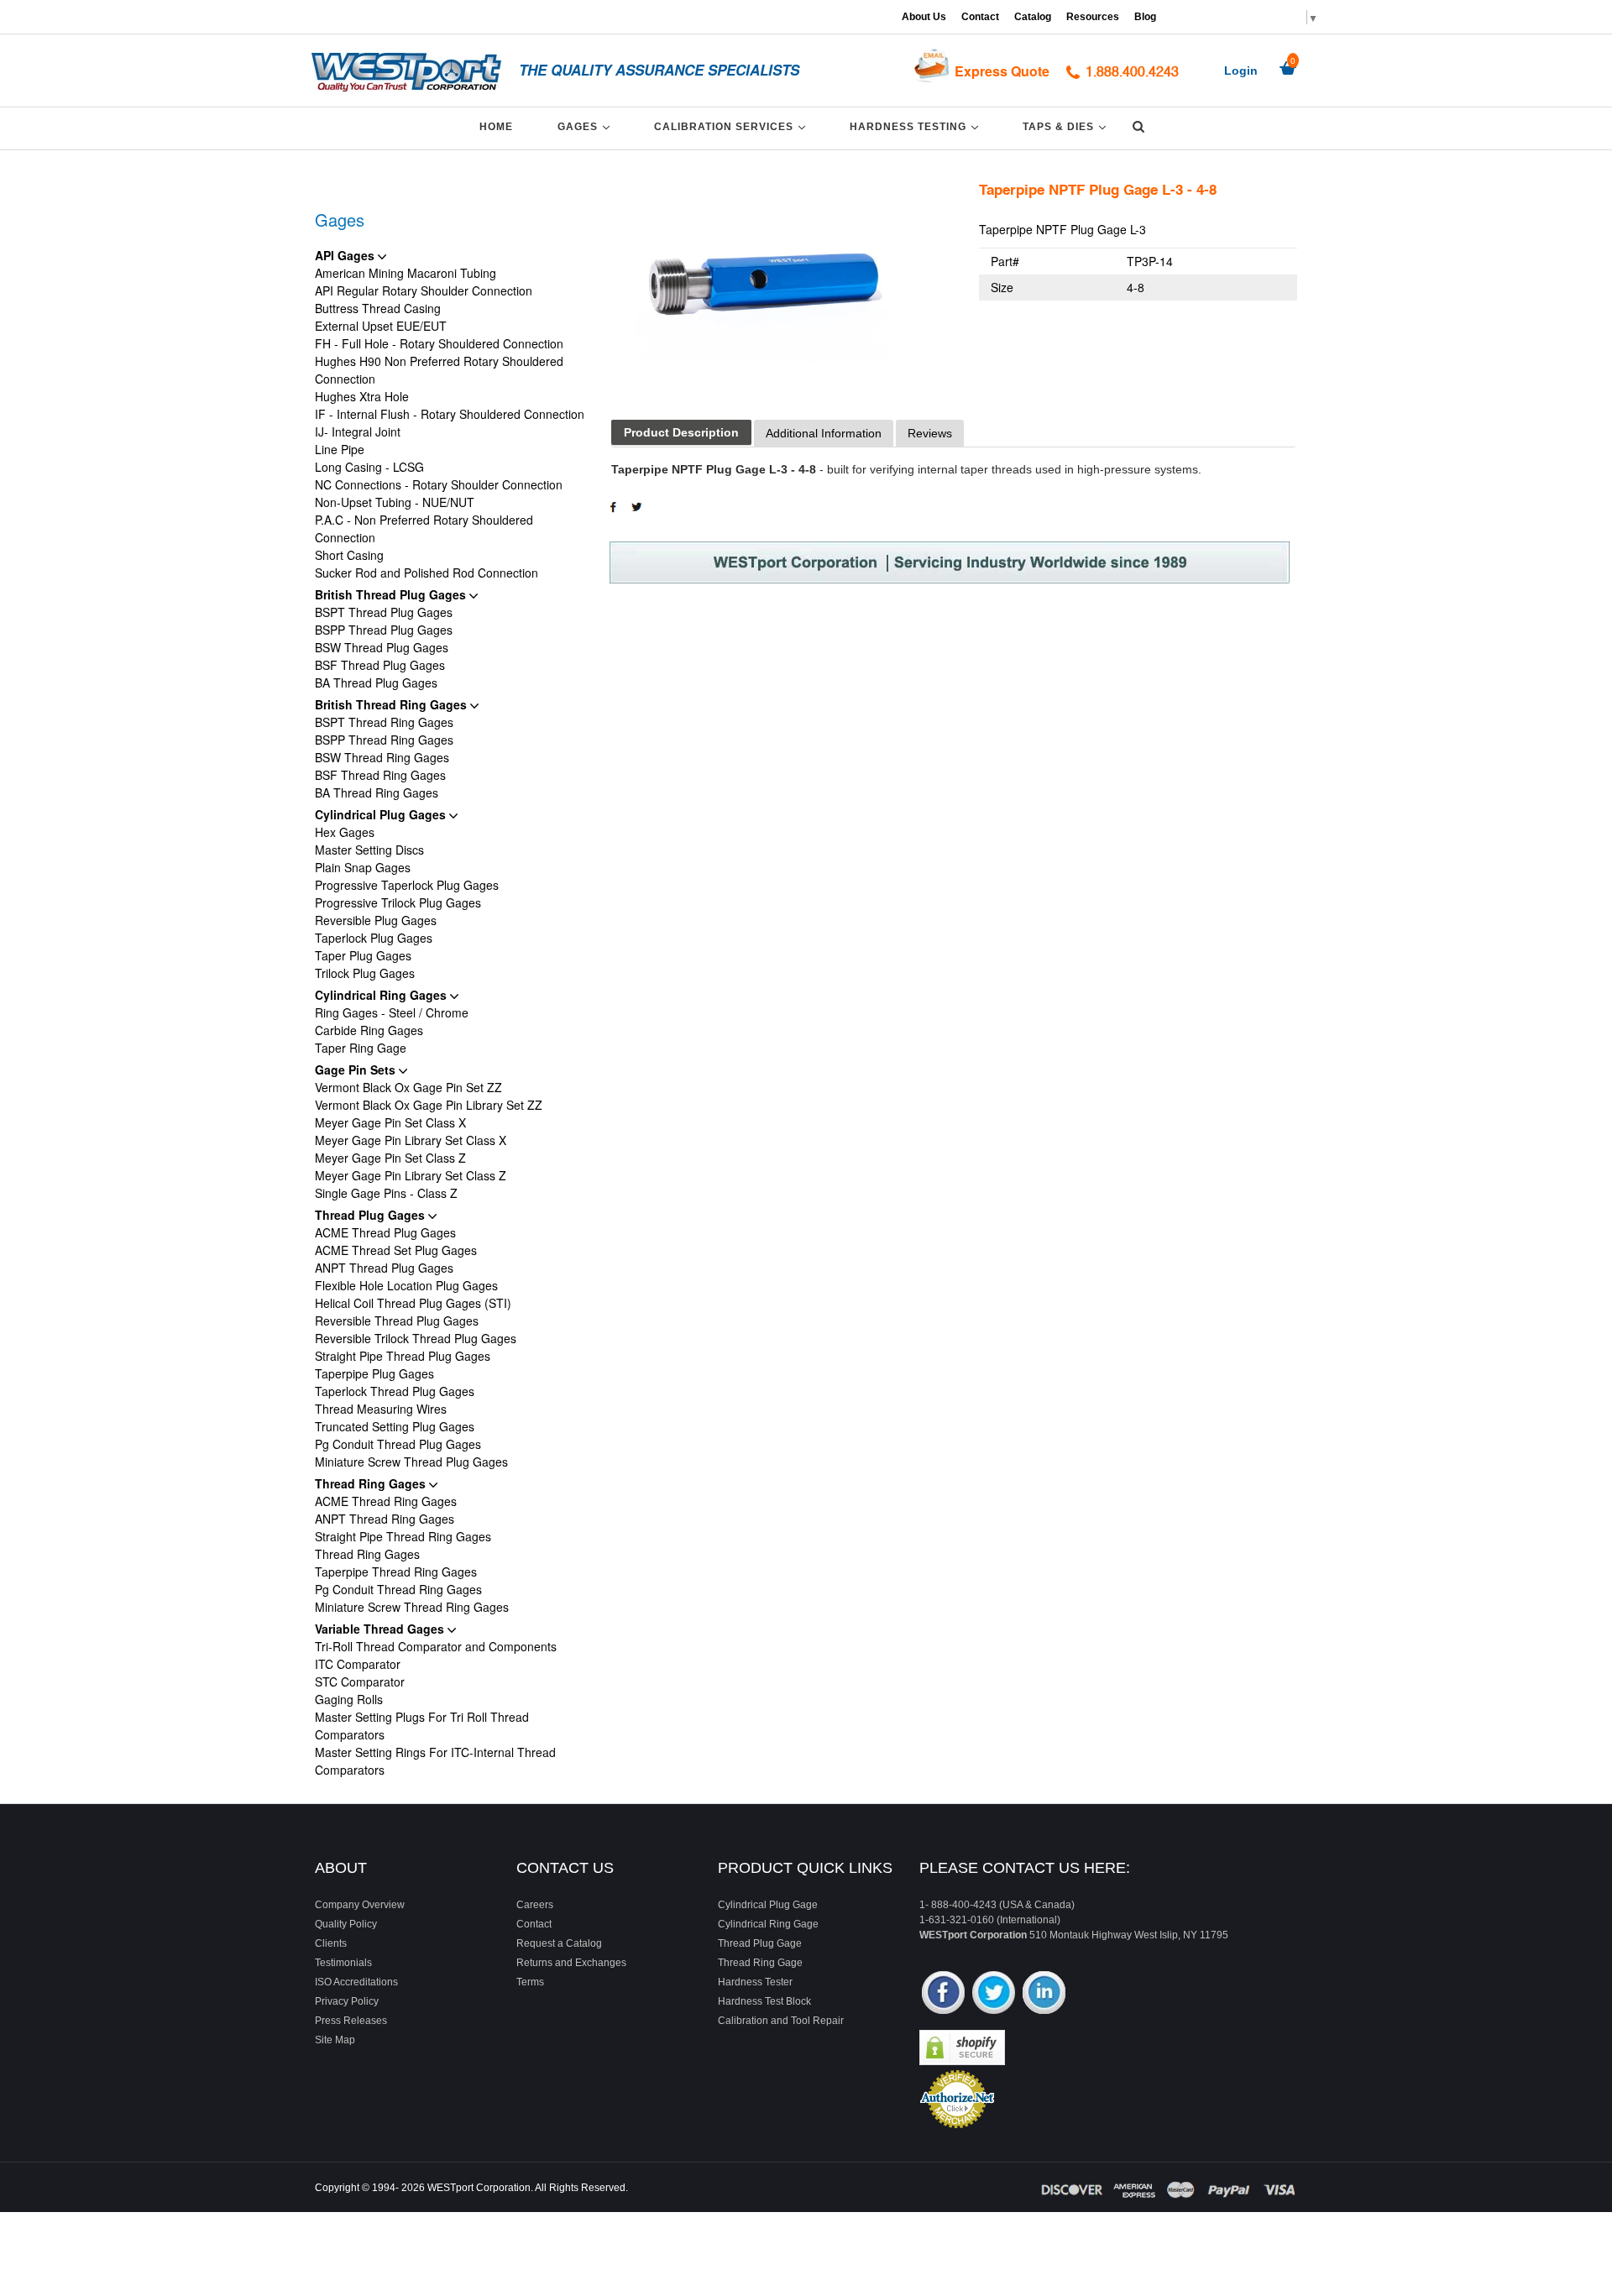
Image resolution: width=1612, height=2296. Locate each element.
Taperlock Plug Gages (374, 938)
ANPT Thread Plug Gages (384, 1268)
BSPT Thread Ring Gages (384, 722)
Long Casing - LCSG (369, 467)
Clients (331, 1943)
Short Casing (349, 555)
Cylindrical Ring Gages (382, 995)
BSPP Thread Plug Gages (384, 630)
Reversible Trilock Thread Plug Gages (416, 1338)
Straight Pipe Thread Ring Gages (403, 1536)
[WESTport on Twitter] (994, 1994)
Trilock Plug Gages (365, 973)
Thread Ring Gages (372, 1483)
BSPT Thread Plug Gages (384, 612)
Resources (1093, 17)
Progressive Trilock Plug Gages (398, 902)
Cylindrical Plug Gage (768, 1905)
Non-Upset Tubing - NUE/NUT (395, 502)
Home (496, 127)
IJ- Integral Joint (358, 431)
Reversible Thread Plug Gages (397, 1321)
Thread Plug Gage (760, 1943)
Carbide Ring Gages (369, 1030)
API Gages (346, 255)
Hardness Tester (755, 1982)
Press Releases (351, 2021)
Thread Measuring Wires (381, 1409)
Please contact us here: (1025, 1868)
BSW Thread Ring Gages (382, 757)
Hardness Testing (917, 126)
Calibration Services (733, 126)
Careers (535, 1905)
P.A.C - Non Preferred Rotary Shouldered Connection (424, 528)
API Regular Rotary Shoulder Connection (424, 290)
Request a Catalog (559, 1943)
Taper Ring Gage (361, 1048)
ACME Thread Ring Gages (386, 1501)
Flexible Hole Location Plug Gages (406, 1285)
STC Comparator (360, 1681)
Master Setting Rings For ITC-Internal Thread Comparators (435, 1761)
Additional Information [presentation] (824, 433)
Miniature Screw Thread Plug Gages (411, 1462)
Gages (586, 126)
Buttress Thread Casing (378, 308)
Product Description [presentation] (681, 432)
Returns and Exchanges (571, 1963)
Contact (980, 17)
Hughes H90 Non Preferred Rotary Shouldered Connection (439, 370)
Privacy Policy (347, 2001)
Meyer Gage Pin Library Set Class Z (411, 1175)
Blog (1145, 17)
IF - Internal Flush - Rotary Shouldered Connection (450, 414)
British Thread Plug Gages (392, 594)
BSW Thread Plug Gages (382, 647)
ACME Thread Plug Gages (385, 1232)
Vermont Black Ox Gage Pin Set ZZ (408, 1087)
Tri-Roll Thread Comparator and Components (436, 1646)
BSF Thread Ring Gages (380, 775)
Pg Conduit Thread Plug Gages (398, 1444)
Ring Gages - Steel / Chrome (392, 1012)
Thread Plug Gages (372, 1215)
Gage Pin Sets (357, 1070)
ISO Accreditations (356, 1982)
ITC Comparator (358, 1664)
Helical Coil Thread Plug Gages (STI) (413, 1303)
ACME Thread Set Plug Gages (396, 1250)
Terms (530, 1982)
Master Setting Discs (369, 850)
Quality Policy (346, 1924)
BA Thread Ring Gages (377, 792)
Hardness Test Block (764, 2001)
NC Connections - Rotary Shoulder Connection (439, 484)
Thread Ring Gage (760, 1963)
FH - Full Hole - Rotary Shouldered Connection (439, 343)
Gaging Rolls (349, 1699)
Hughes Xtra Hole (362, 396)
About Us (924, 17)
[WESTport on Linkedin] (1044, 1994)
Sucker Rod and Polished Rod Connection (427, 573)
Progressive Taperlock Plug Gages (407, 885)
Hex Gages (345, 832)
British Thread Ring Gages (393, 704)
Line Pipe (340, 449)
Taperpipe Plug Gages (374, 1373)
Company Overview (360, 1905)
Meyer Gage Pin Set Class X (390, 1122)
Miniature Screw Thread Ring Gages (412, 1607)
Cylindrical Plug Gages (382, 814)
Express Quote (1002, 71)
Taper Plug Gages (363, 955)
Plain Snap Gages (363, 867)
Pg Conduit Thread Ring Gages (398, 1589)
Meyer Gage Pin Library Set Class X (411, 1140)
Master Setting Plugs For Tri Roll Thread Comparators (422, 1726)
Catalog (1033, 17)
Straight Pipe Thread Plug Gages (403, 1356)
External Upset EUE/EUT (381, 326)
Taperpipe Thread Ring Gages (396, 1572)
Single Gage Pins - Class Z (386, 1193)
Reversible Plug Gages (376, 920)
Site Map (335, 2040)
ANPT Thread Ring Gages (385, 1519)
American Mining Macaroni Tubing (406, 273)
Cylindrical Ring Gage (768, 1924)
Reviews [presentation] (930, 433)
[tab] (681, 433)
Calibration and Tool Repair (781, 2021)
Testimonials (343, 1963)
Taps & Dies (1067, 126)
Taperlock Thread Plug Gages (395, 1391)
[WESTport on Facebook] (943, 1994)
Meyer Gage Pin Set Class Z (390, 1158)
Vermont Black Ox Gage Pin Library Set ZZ (429, 1105)
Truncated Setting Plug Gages (395, 1426)
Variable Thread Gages (381, 1629)
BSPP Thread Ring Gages (384, 740)
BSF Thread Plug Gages (380, 665)
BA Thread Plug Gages (376, 683)
